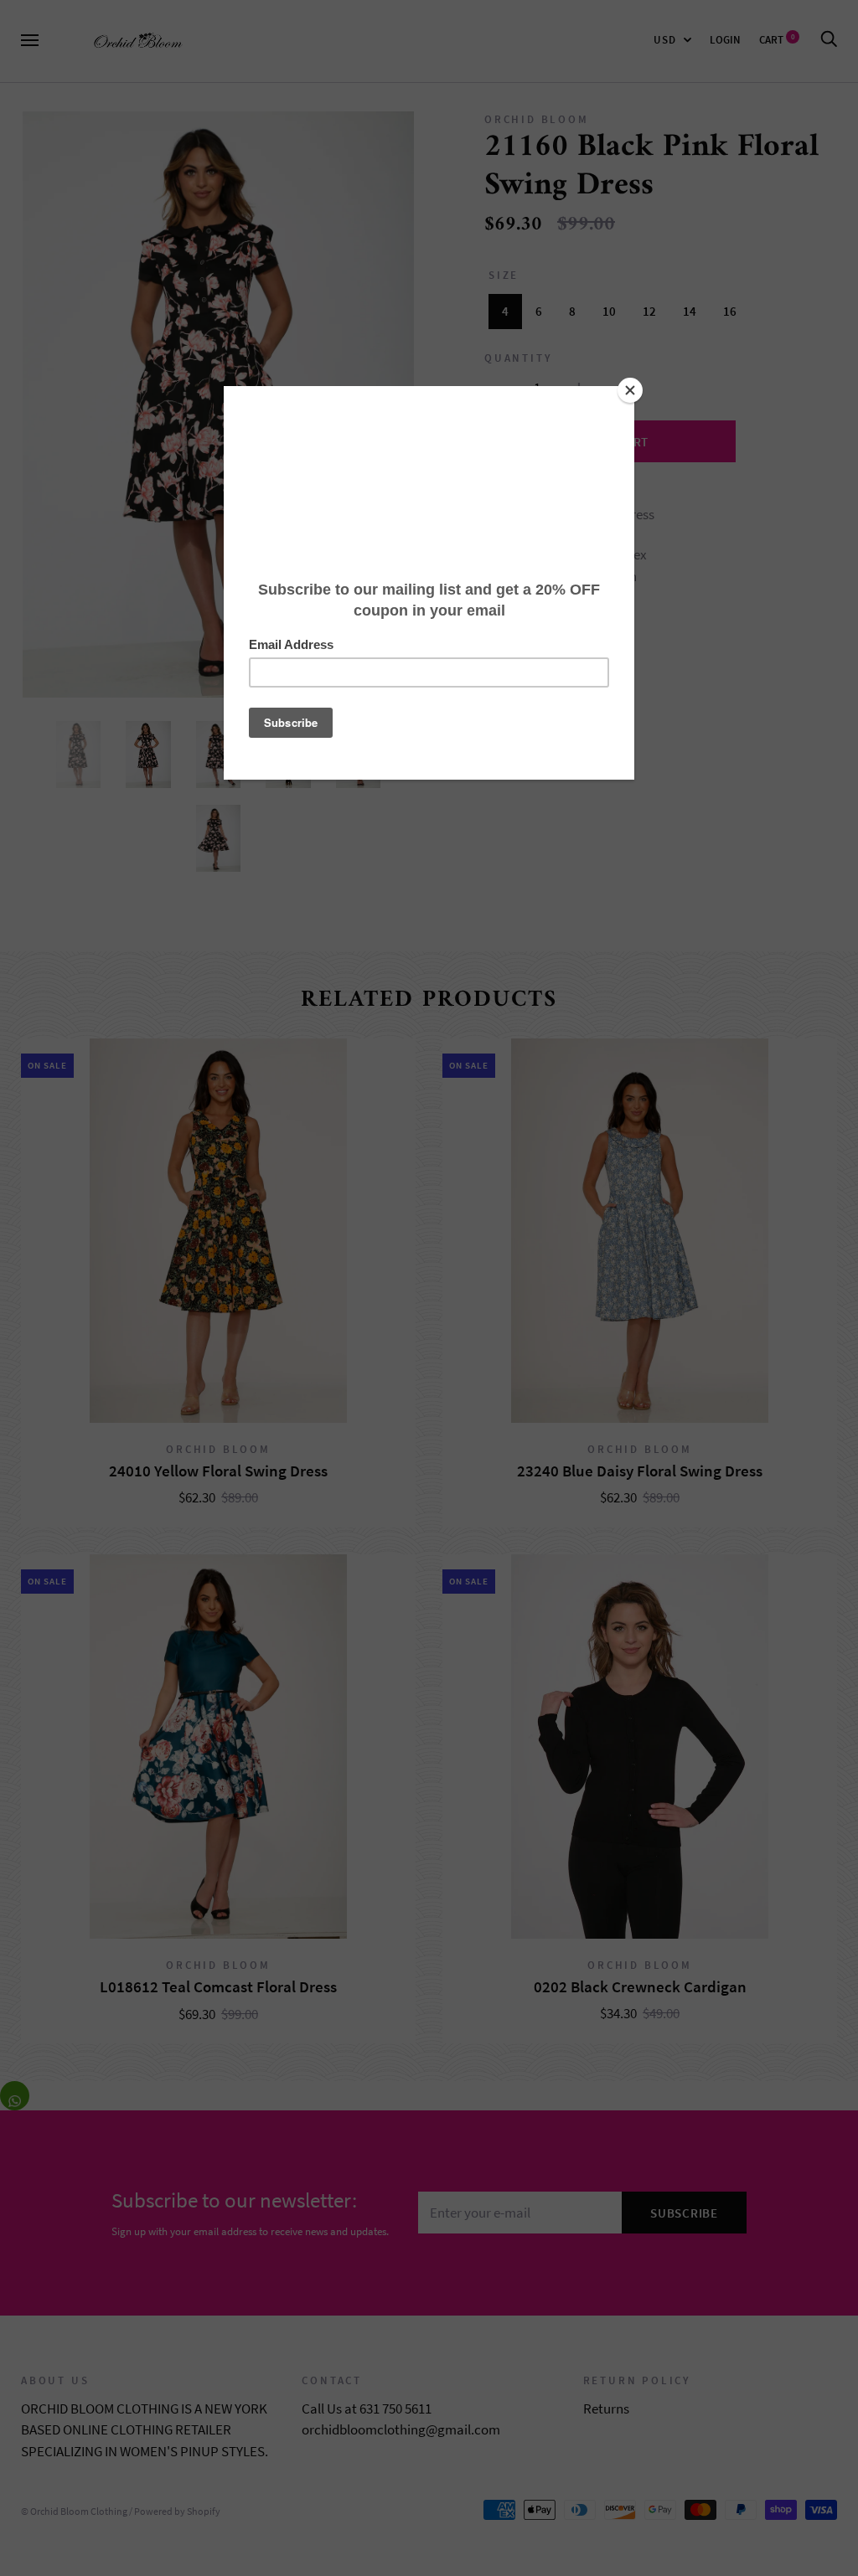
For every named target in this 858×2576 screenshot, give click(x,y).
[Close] (630, 390)
